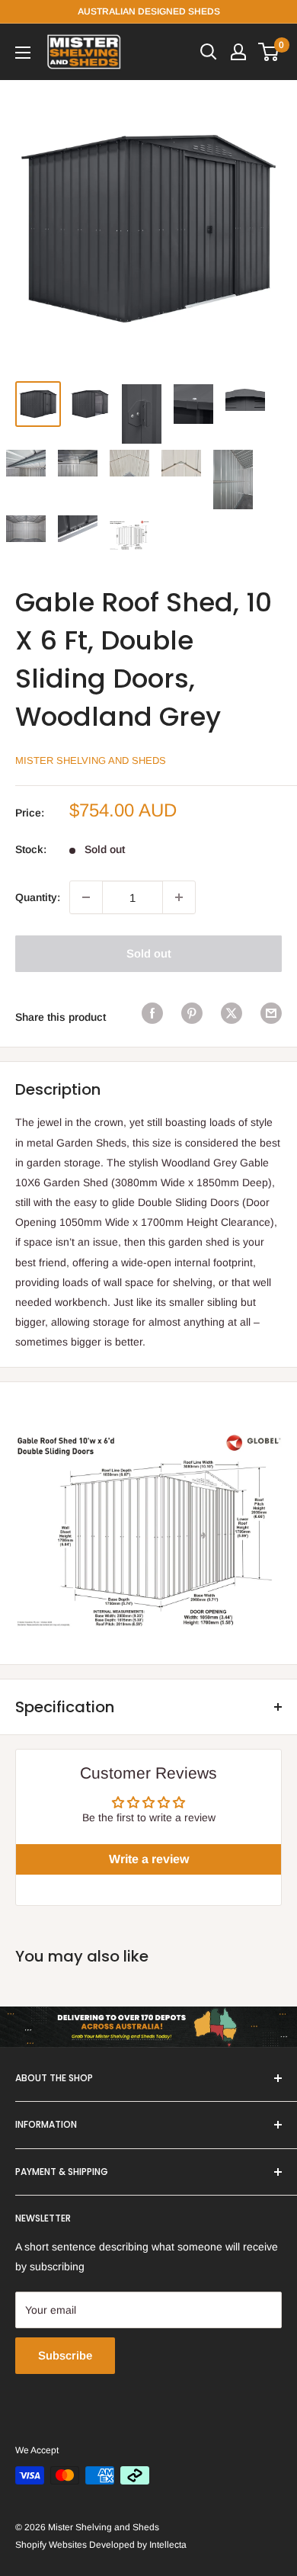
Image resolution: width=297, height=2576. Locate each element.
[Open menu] (23, 53)
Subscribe (65, 2355)
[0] (269, 52)
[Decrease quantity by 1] (86, 897)
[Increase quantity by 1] (179, 897)
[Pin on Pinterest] (192, 1013)
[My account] (238, 52)
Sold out (149, 953)
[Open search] (209, 52)
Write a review (149, 1859)
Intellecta (168, 2545)
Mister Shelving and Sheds (91, 760)
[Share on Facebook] (152, 1013)
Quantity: (38, 897)
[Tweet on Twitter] (232, 1013)
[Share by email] (271, 1013)
